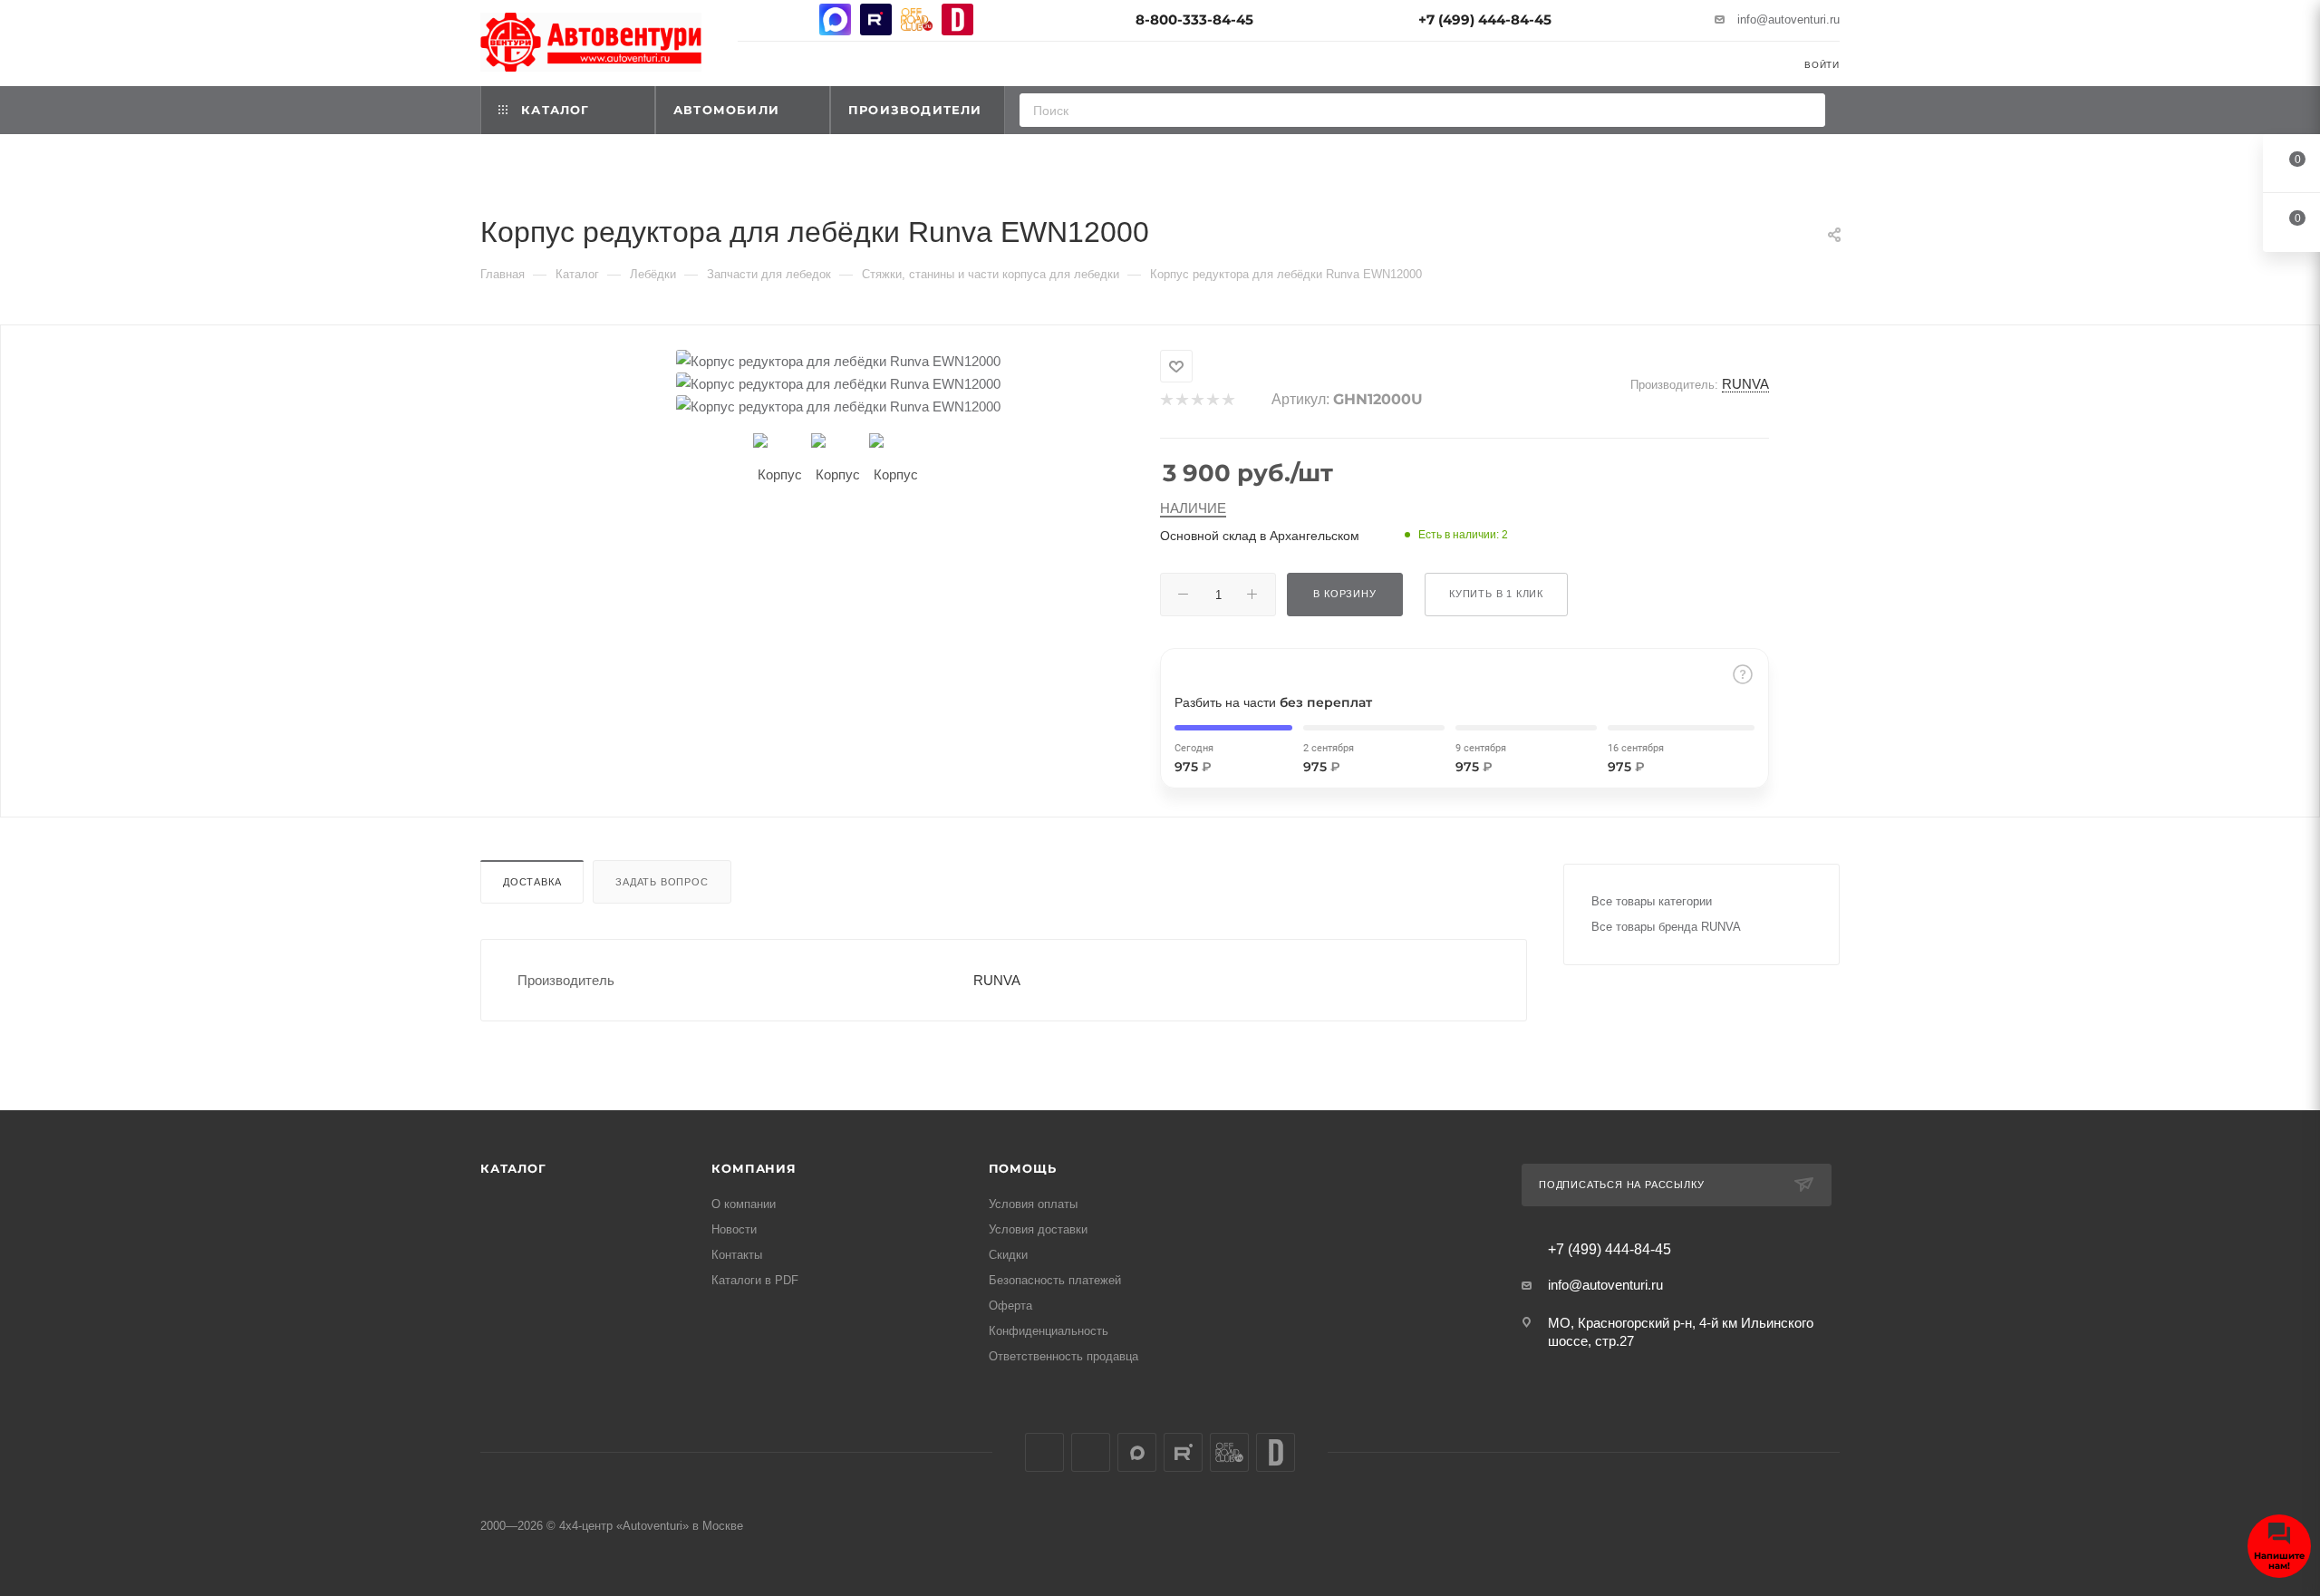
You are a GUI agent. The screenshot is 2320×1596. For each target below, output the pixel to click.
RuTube (876, 19)
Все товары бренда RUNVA (1666, 927)
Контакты (737, 1255)
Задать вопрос (662, 882)
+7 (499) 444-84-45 (1485, 19)
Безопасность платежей (1055, 1280)
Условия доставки (1038, 1229)
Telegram (794, 19)
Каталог (513, 1168)
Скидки (1008, 1255)
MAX (835, 19)
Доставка (532, 882)
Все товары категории (1652, 901)
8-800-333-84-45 (1194, 19)
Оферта (1010, 1306)
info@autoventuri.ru (1788, 19)
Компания (754, 1168)
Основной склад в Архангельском (1260, 536)
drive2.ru (957, 19)
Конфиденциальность (1049, 1331)
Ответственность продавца (1063, 1356)
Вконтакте (754, 19)
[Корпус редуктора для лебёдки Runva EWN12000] (838, 361)
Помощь (1023, 1168)
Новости (734, 1229)
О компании (744, 1204)
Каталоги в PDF (755, 1280)
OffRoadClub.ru (917, 19)
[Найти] (1806, 110)
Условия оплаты (1033, 1204)
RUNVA (1745, 384)
